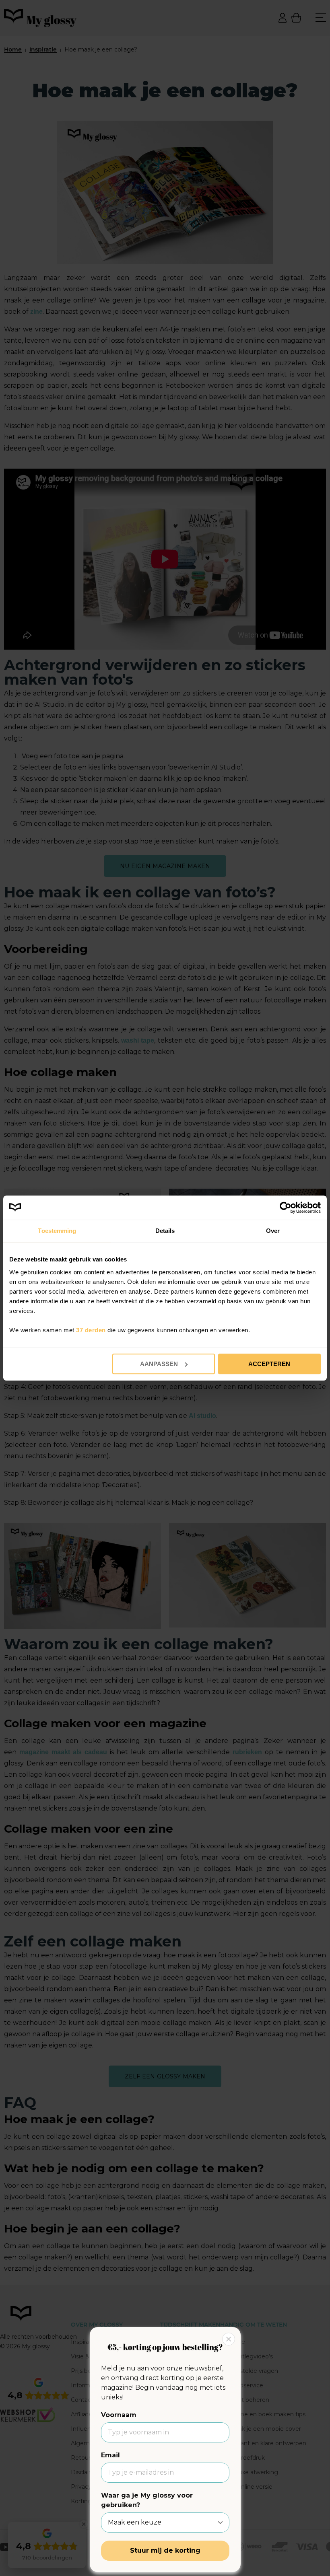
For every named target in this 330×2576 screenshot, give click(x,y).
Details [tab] (165, 1231)
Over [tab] (273, 1231)
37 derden (91, 1330)
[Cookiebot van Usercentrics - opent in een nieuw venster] (286, 1208)
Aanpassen (159, 1364)
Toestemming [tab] (57, 1231)
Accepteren (269, 1364)
